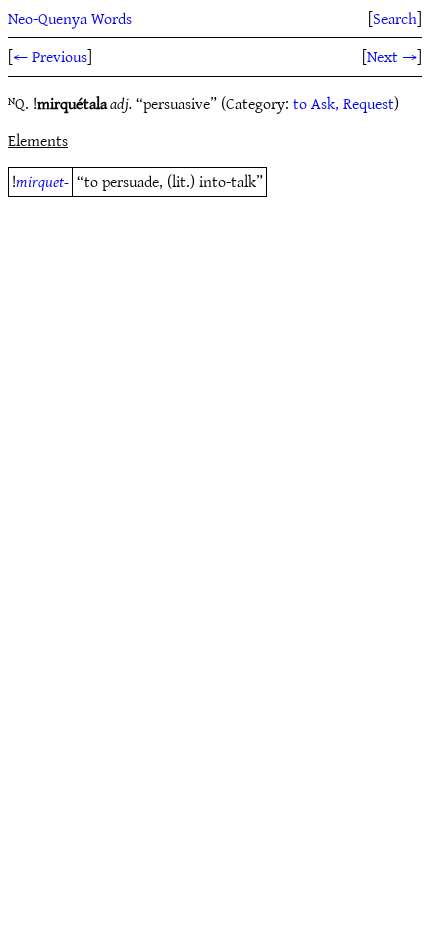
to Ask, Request (343, 103)
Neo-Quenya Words (70, 18)
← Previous (50, 56)
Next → (392, 56)
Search (395, 18)
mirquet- (42, 181)
